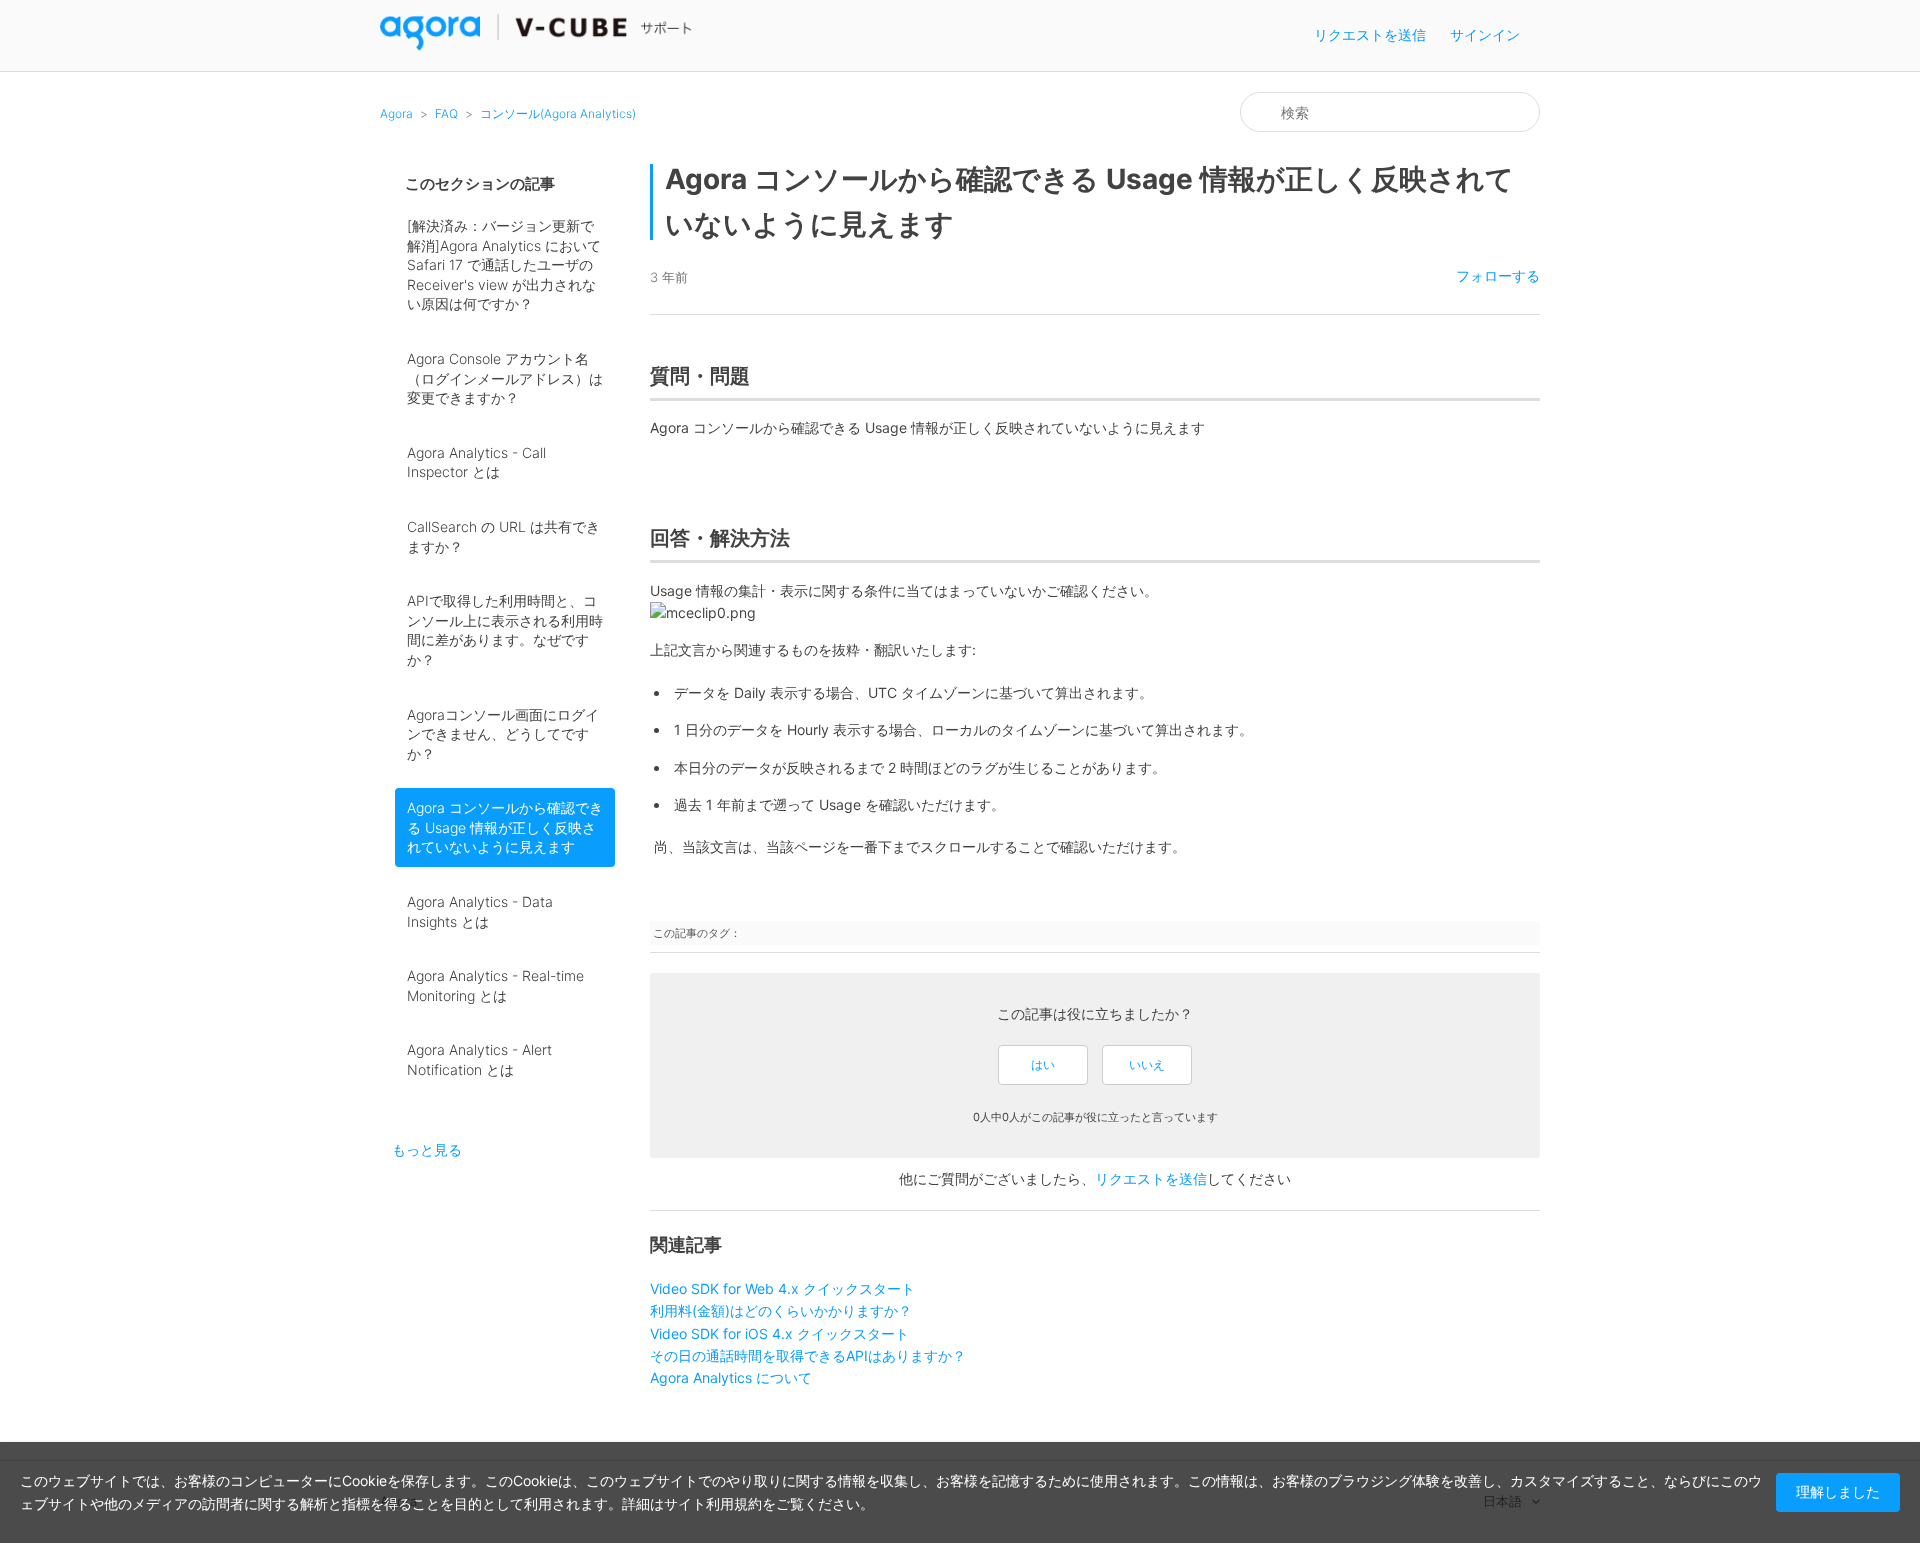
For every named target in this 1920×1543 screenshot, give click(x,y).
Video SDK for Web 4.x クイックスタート (782, 1288)
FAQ (446, 113)
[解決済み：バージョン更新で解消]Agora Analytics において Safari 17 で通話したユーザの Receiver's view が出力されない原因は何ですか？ (504, 264)
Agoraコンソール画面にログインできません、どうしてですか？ (503, 734)
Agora (396, 113)
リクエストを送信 (1370, 34)
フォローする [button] (1498, 275)
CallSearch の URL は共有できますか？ (503, 536)
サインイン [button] (1485, 34)
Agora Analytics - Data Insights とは (480, 911)
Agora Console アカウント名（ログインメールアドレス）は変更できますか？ (505, 378)
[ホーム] (536, 45)
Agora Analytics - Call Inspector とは (476, 462)
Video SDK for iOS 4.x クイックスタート (779, 1333)
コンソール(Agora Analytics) (558, 113)
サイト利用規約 (713, 1503)
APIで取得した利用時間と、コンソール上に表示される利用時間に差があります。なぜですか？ (505, 630)
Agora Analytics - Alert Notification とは (479, 1059)
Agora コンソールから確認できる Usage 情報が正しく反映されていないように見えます (505, 827)
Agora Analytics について (731, 1377)
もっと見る (427, 1149)
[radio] (1043, 1065)
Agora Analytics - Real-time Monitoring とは (495, 985)
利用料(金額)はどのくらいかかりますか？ (781, 1310)
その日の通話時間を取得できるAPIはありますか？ (808, 1355)
